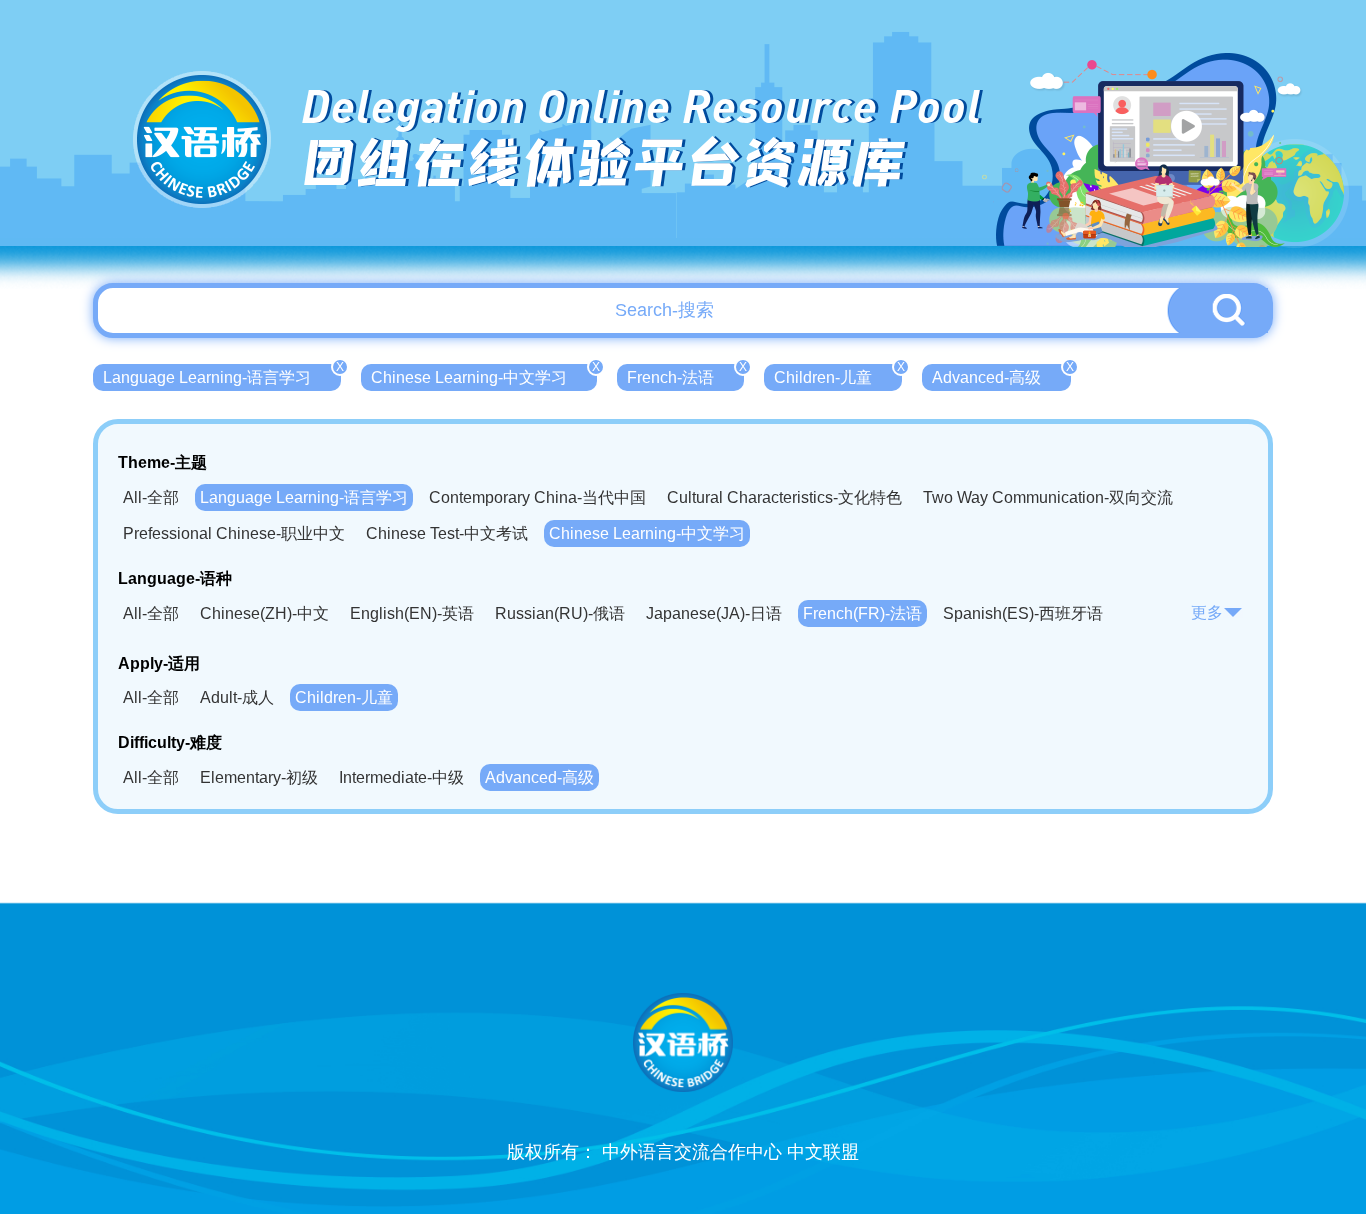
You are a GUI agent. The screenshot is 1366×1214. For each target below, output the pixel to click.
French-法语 (685, 375)
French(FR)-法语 (862, 613)
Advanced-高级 (1001, 375)
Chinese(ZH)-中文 (264, 613)
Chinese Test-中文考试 (447, 533)
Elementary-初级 (259, 777)
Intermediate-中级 (401, 777)
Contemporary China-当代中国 (537, 497)
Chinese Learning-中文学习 (484, 375)
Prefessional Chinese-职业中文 (234, 533)
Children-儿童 (838, 375)
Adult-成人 (237, 697)
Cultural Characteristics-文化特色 (784, 497)
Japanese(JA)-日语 (714, 613)
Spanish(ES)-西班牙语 (1023, 613)
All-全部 (151, 497)
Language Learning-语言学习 (222, 375)
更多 (1207, 612)
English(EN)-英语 (412, 613)
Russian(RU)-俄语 (560, 613)
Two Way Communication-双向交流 (1048, 497)
